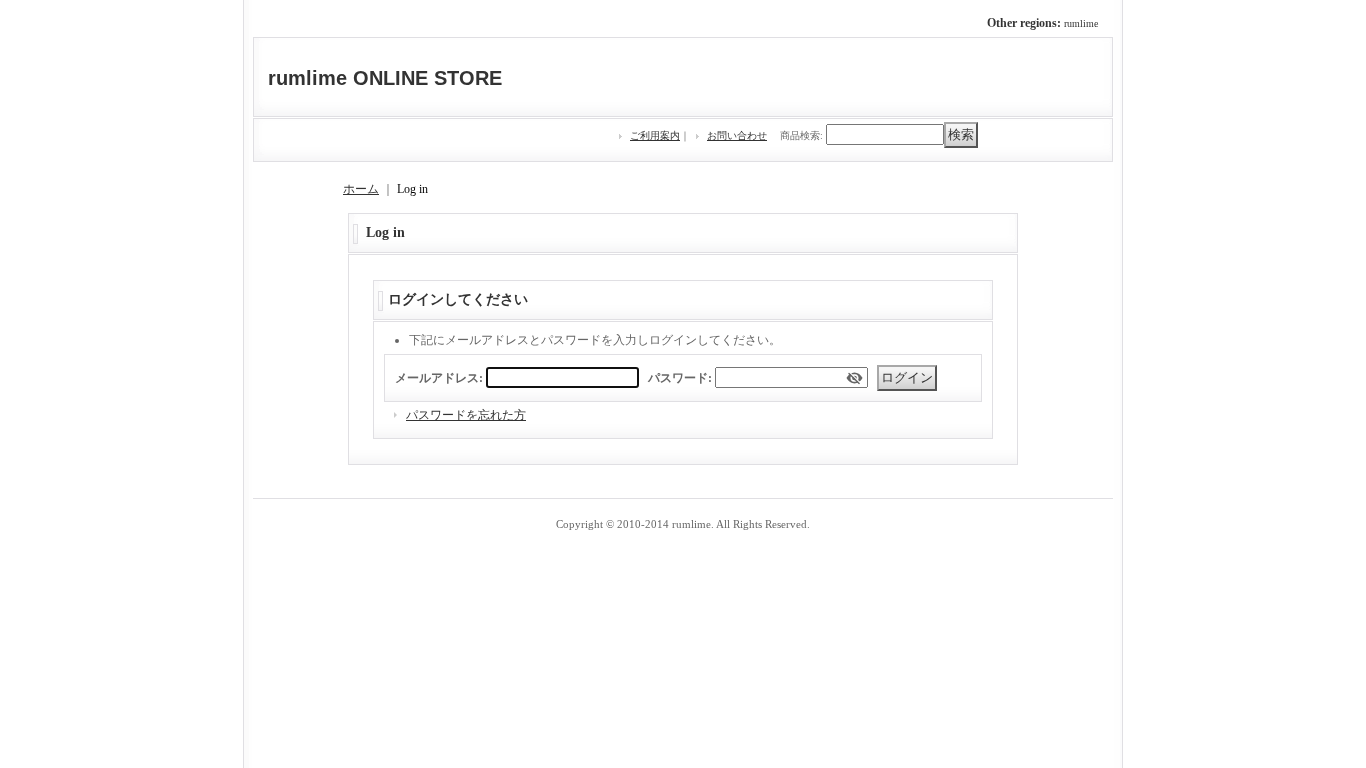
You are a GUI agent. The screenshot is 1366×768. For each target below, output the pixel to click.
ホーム (361, 189)
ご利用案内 (655, 135)
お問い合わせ (737, 135)
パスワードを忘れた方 (466, 415)
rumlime (1081, 23)
